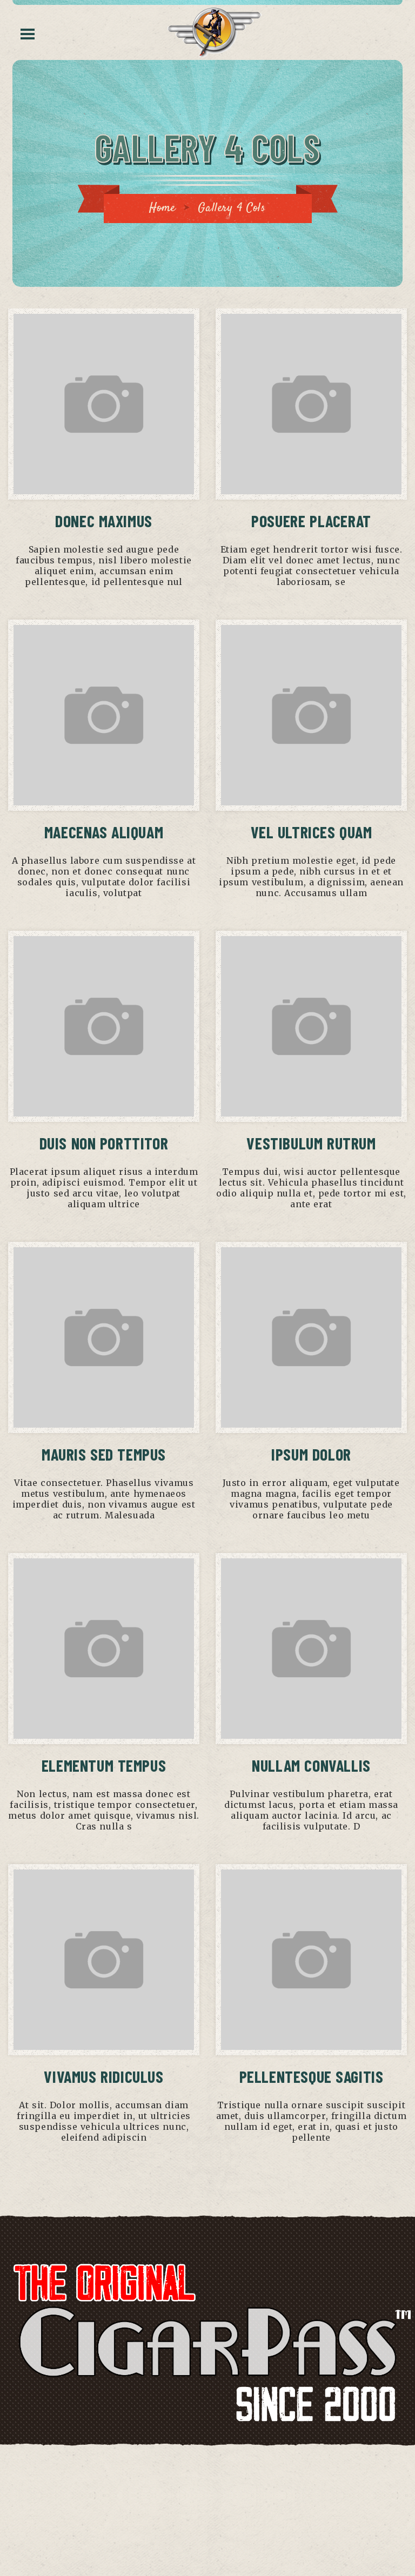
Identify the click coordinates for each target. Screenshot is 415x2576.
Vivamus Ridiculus (103, 2076)
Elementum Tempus (104, 1765)
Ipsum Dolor (311, 1454)
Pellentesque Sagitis (312, 2076)
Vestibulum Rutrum (311, 1143)
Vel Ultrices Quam (312, 832)
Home (162, 208)
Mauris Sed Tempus (104, 1454)
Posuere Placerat (311, 521)
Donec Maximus (104, 521)
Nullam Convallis (311, 1765)
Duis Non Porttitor (104, 1143)
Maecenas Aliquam (104, 832)
